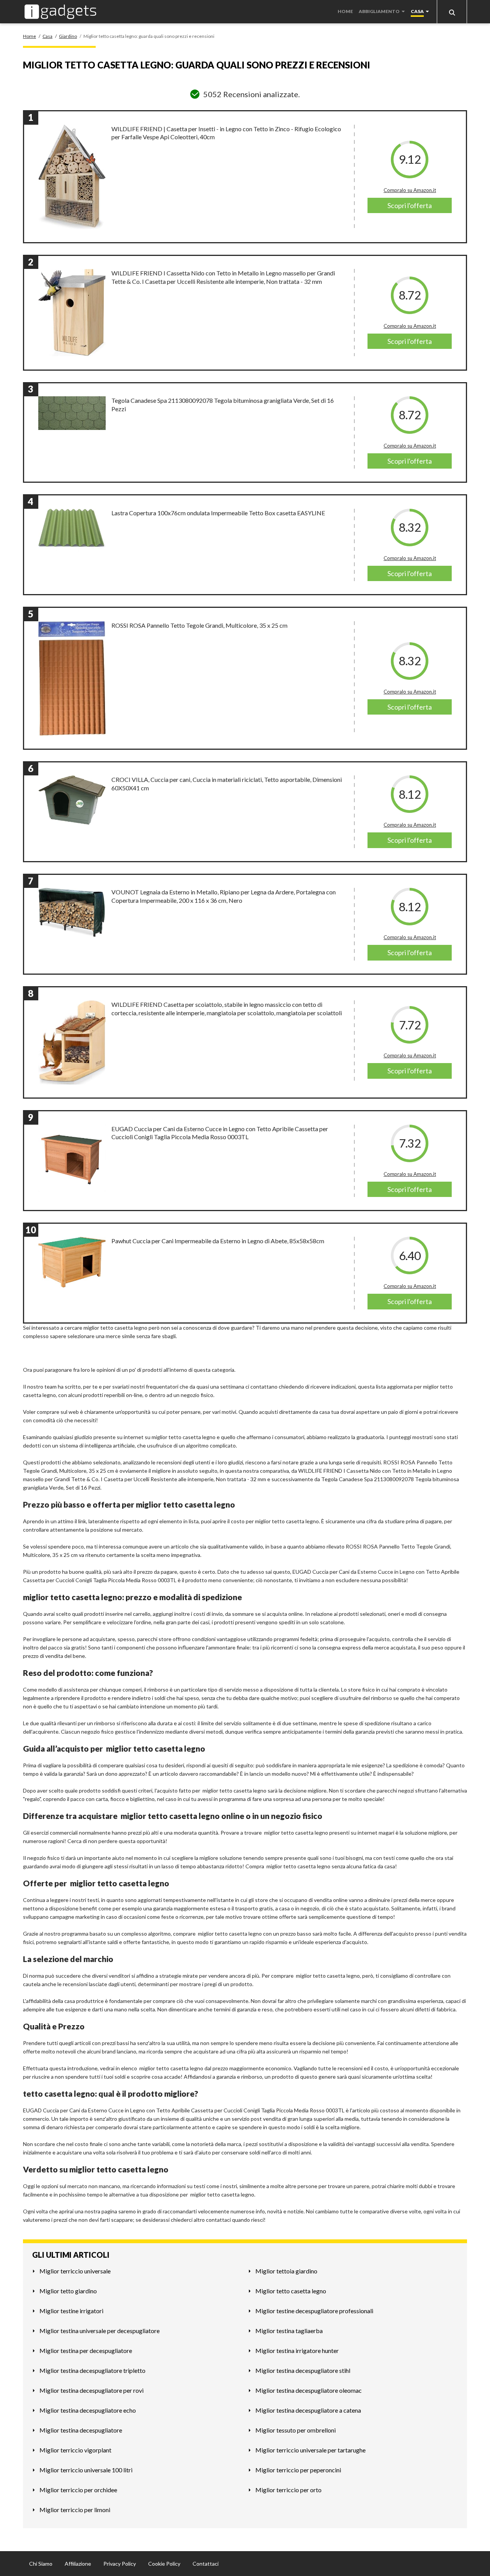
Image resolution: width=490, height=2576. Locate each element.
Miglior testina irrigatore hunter (297, 2350)
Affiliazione (78, 2564)
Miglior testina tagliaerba (289, 2331)
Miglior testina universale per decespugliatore (100, 2331)
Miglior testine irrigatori (71, 2311)
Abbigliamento (379, 11)
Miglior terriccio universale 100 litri (86, 2470)
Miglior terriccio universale (75, 2271)
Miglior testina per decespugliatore (86, 2350)
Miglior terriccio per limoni (75, 2510)
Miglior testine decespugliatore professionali (314, 2311)
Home (345, 11)
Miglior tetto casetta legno (291, 2291)
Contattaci (206, 2564)
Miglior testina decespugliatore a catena (308, 2410)
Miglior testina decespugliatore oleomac (309, 2390)
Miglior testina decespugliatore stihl (303, 2370)
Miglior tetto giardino (68, 2291)
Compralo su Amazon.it (410, 190)
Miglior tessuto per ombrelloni (296, 2430)
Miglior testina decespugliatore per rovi (91, 2390)
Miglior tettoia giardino (286, 2271)
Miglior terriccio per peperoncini (298, 2470)
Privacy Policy (120, 2564)
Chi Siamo (41, 2564)
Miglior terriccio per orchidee (78, 2490)
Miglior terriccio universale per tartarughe (310, 2450)
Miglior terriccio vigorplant (75, 2450)
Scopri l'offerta (410, 205)
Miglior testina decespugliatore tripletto (92, 2370)
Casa (417, 11)
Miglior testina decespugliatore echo (88, 2410)
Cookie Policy (164, 2564)
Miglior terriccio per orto (288, 2490)
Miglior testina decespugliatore (81, 2430)
